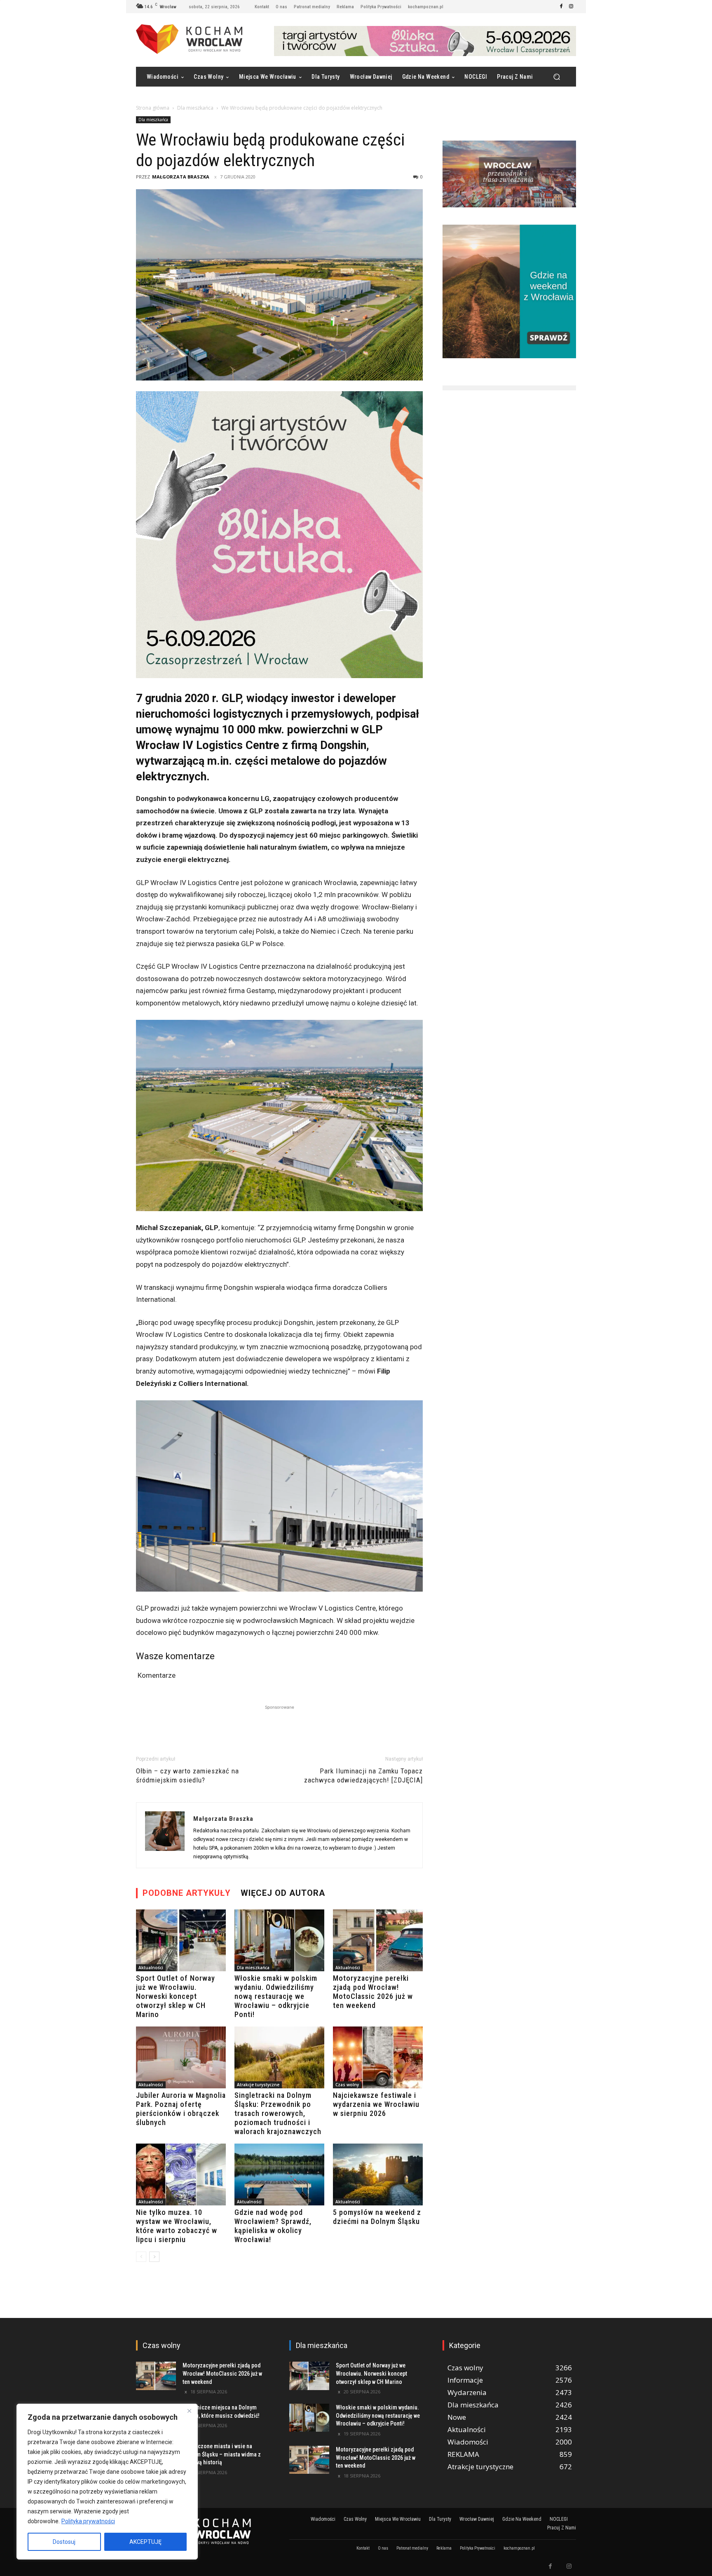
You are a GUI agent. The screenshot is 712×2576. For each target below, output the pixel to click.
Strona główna (153, 108)
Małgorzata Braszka (181, 177)
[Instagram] (571, 7)
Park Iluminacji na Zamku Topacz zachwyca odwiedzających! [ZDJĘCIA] (363, 1775)
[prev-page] (141, 2257)
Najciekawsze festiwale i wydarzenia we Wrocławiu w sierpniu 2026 (376, 2104)
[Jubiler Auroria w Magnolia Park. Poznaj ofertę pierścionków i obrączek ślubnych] (181, 2057)
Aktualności (151, 1968)
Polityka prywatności (88, 2521)
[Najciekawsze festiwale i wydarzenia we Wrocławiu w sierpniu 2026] (378, 2057)
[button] (556, 77)
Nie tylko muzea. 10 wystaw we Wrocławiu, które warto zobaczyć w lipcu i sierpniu (177, 2226)
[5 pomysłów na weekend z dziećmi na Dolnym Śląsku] (378, 2174)
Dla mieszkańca (195, 108)
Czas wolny (347, 2085)
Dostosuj (64, 2542)
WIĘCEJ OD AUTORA (283, 1893)
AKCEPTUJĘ (145, 2542)
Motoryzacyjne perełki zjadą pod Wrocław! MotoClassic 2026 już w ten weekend (373, 1992)
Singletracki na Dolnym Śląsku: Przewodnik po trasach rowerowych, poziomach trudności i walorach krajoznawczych (278, 2113)
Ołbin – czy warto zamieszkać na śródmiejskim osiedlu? (187, 1775)
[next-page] (154, 2257)
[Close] (189, 2411)
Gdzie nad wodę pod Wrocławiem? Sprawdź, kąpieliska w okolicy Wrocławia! (273, 2226)
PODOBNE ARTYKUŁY (187, 1893)
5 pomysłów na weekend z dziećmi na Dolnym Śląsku (377, 2217)
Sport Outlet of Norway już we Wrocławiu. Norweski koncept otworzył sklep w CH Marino (176, 1996)
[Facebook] (561, 7)
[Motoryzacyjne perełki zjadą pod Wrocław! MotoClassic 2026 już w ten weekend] (378, 1940)
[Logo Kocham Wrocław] (203, 2531)
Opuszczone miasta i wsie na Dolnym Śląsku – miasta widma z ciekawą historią (222, 2454)
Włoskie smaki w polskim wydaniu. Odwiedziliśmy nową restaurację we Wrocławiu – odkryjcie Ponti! (276, 1996)
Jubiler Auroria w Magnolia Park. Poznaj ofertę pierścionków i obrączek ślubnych (181, 2109)
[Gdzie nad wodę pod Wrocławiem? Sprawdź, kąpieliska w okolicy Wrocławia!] (279, 2174)
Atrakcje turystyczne (258, 2085)
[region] (107, 2482)
